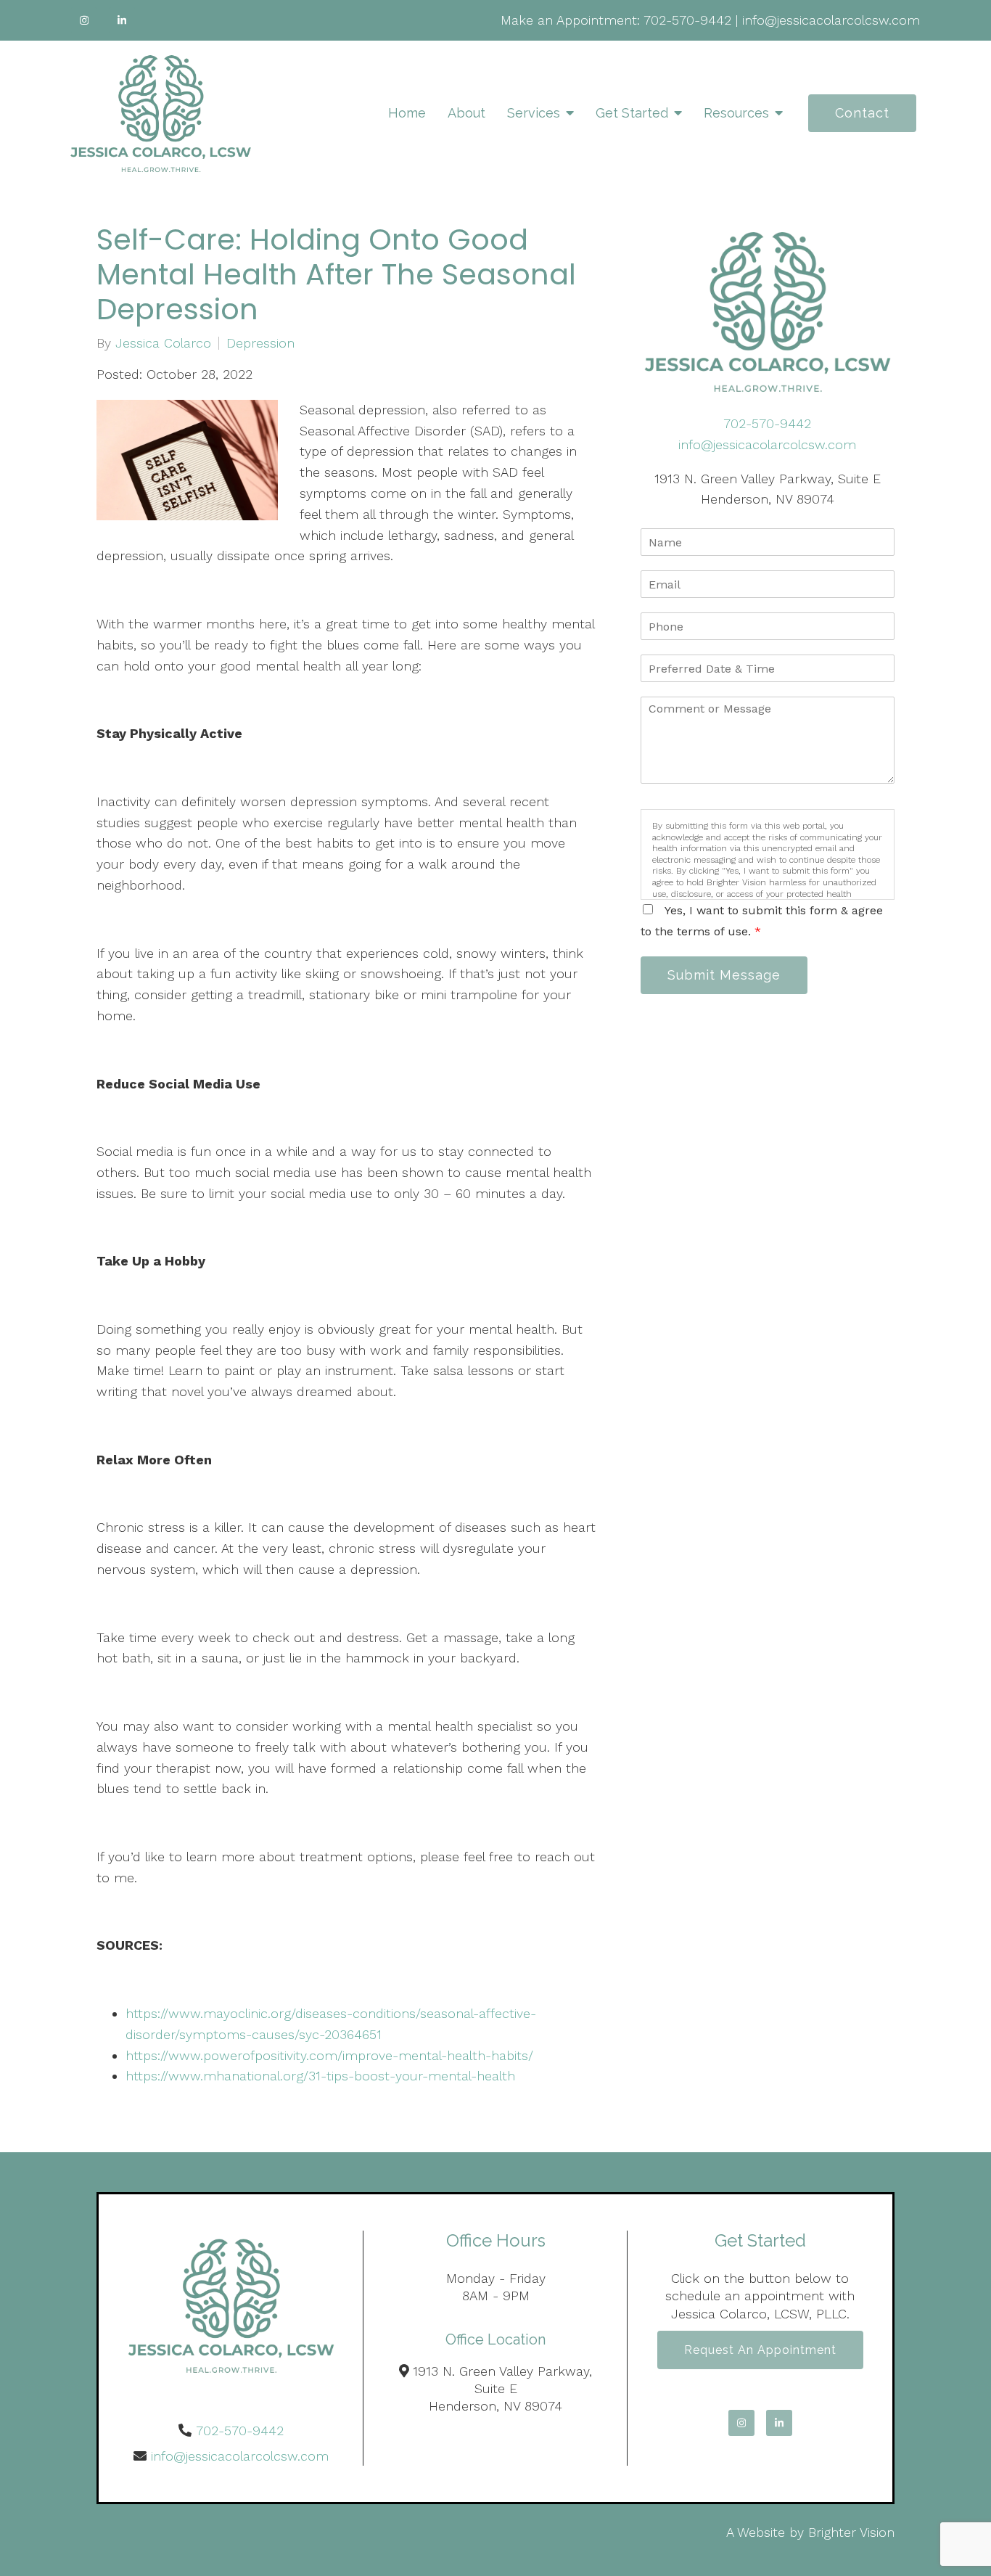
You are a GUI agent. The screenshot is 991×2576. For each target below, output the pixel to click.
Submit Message (724, 975)
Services (534, 113)
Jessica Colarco (163, 343)
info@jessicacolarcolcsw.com (831, 20)
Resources (736, 113)
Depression (260, 343)
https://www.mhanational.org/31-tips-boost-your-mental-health (322, 2076)
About (466, 113)
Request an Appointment (760, 2350)
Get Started (632, 113)
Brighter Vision (851, 2532)
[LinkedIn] (122, 20)
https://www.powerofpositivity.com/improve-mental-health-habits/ (332, 2055)
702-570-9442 (687, 20)
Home (407, 113)
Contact (862, 113)
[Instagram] (84, 20)
